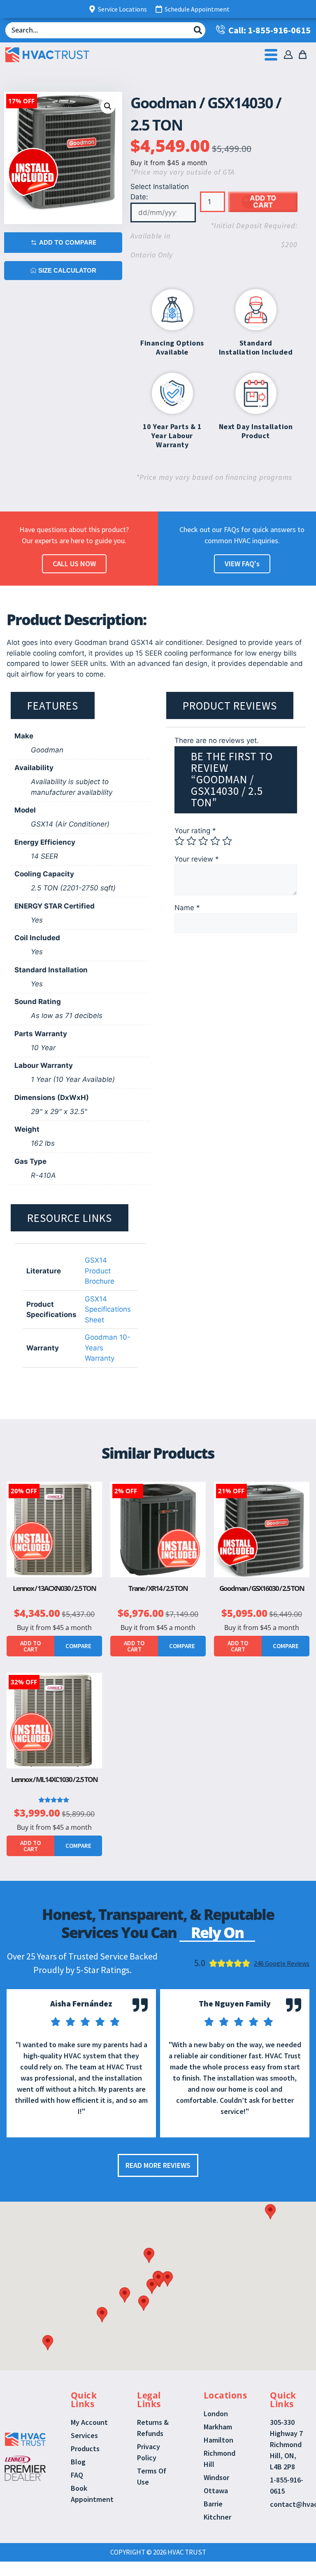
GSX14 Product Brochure (100, 1271)
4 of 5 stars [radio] (215, 841)
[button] (108, 106)
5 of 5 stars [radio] (227, 841)
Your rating (195, 831)
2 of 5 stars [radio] (191, 841)
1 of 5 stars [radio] (179, 841)
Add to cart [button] (30, 1646)
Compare (78, 1646)
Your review (197, 859)
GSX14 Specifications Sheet (108, 1309)
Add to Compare (68, 242)
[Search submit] (198, 30)
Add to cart (263, 202)
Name (187, 908)
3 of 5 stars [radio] (203, 841)
